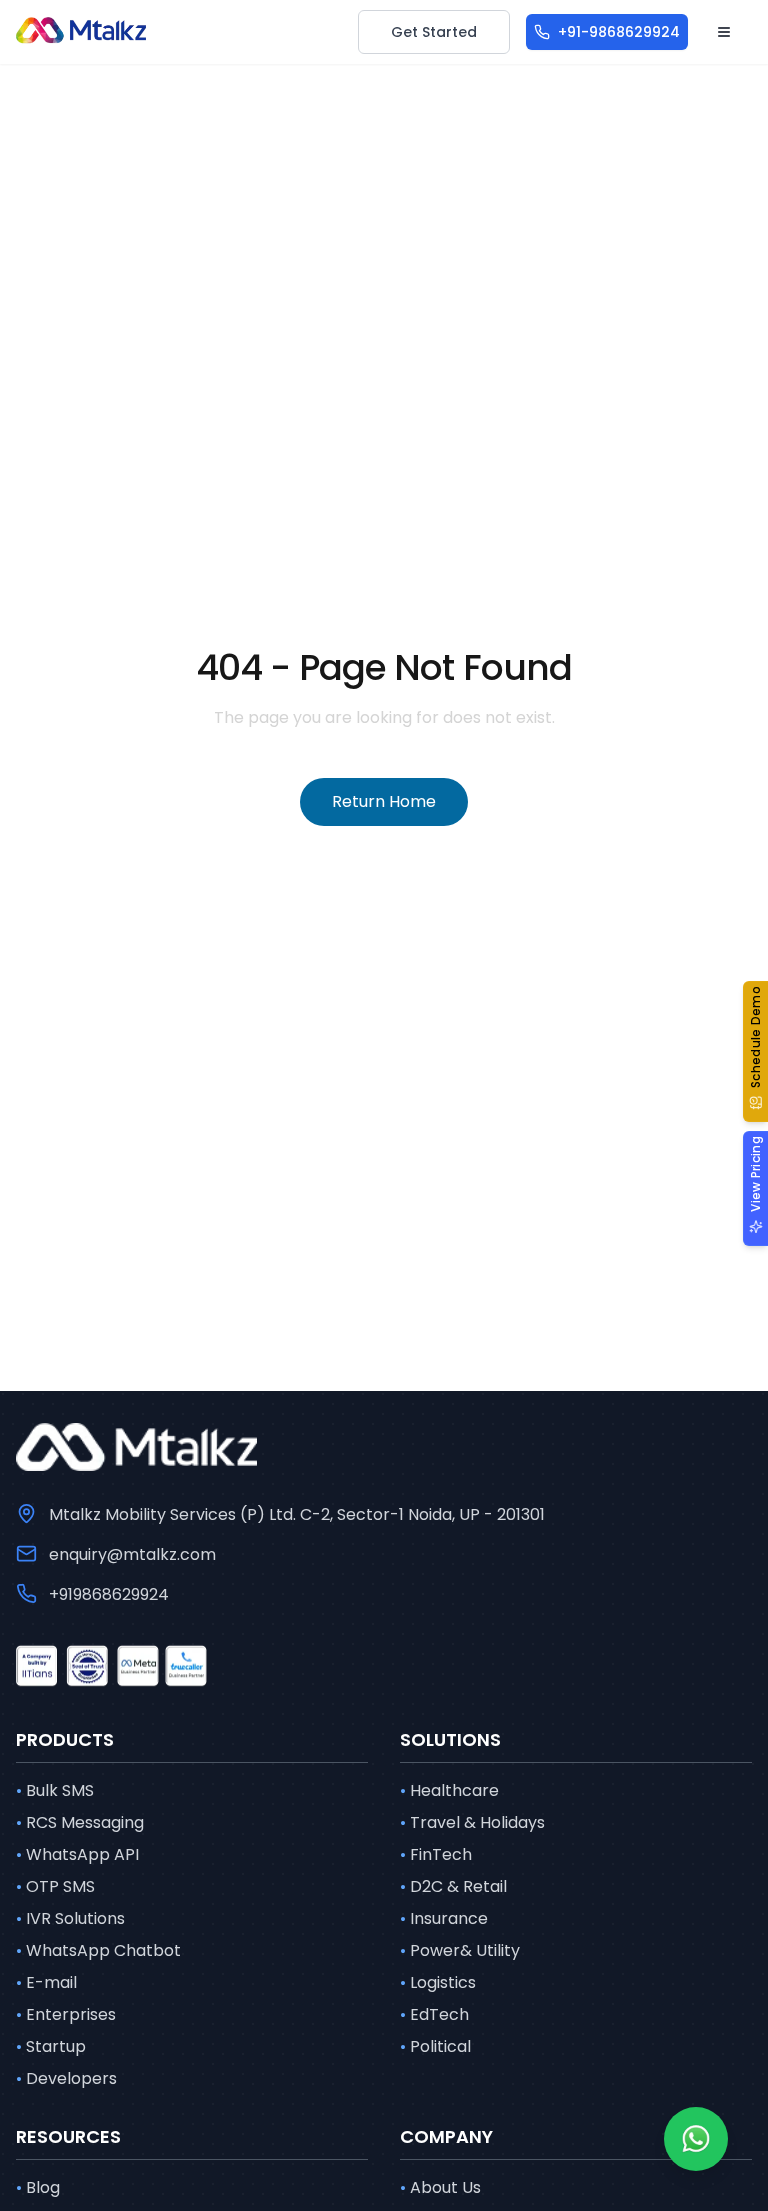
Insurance (444, 1918)
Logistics (438, 1982)
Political (435, 2046)
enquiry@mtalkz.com (132, 1554)
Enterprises (66, 2014)
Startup (51, 2046)
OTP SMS (55, 1886)
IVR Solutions (70, 1918)
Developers (66, 2078)
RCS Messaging (80, 1822)
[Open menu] (724, 32)
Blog (38, 2187)
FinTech (436, 1854)
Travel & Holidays (472, 1822)
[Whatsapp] (696, 2139)
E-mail (46, 1982)
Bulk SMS (55, 1790)
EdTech (434, 2014)
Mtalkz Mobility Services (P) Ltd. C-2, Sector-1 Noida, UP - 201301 (297, 1514)
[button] (755, 1052)
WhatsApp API (77, 1854)
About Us (440, 2187)
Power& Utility (460, 1950)
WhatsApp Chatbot (98, 1950)
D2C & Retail (453, 1886)
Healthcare (449, 1790)
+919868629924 (109, 1594)
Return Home (384, 801)
